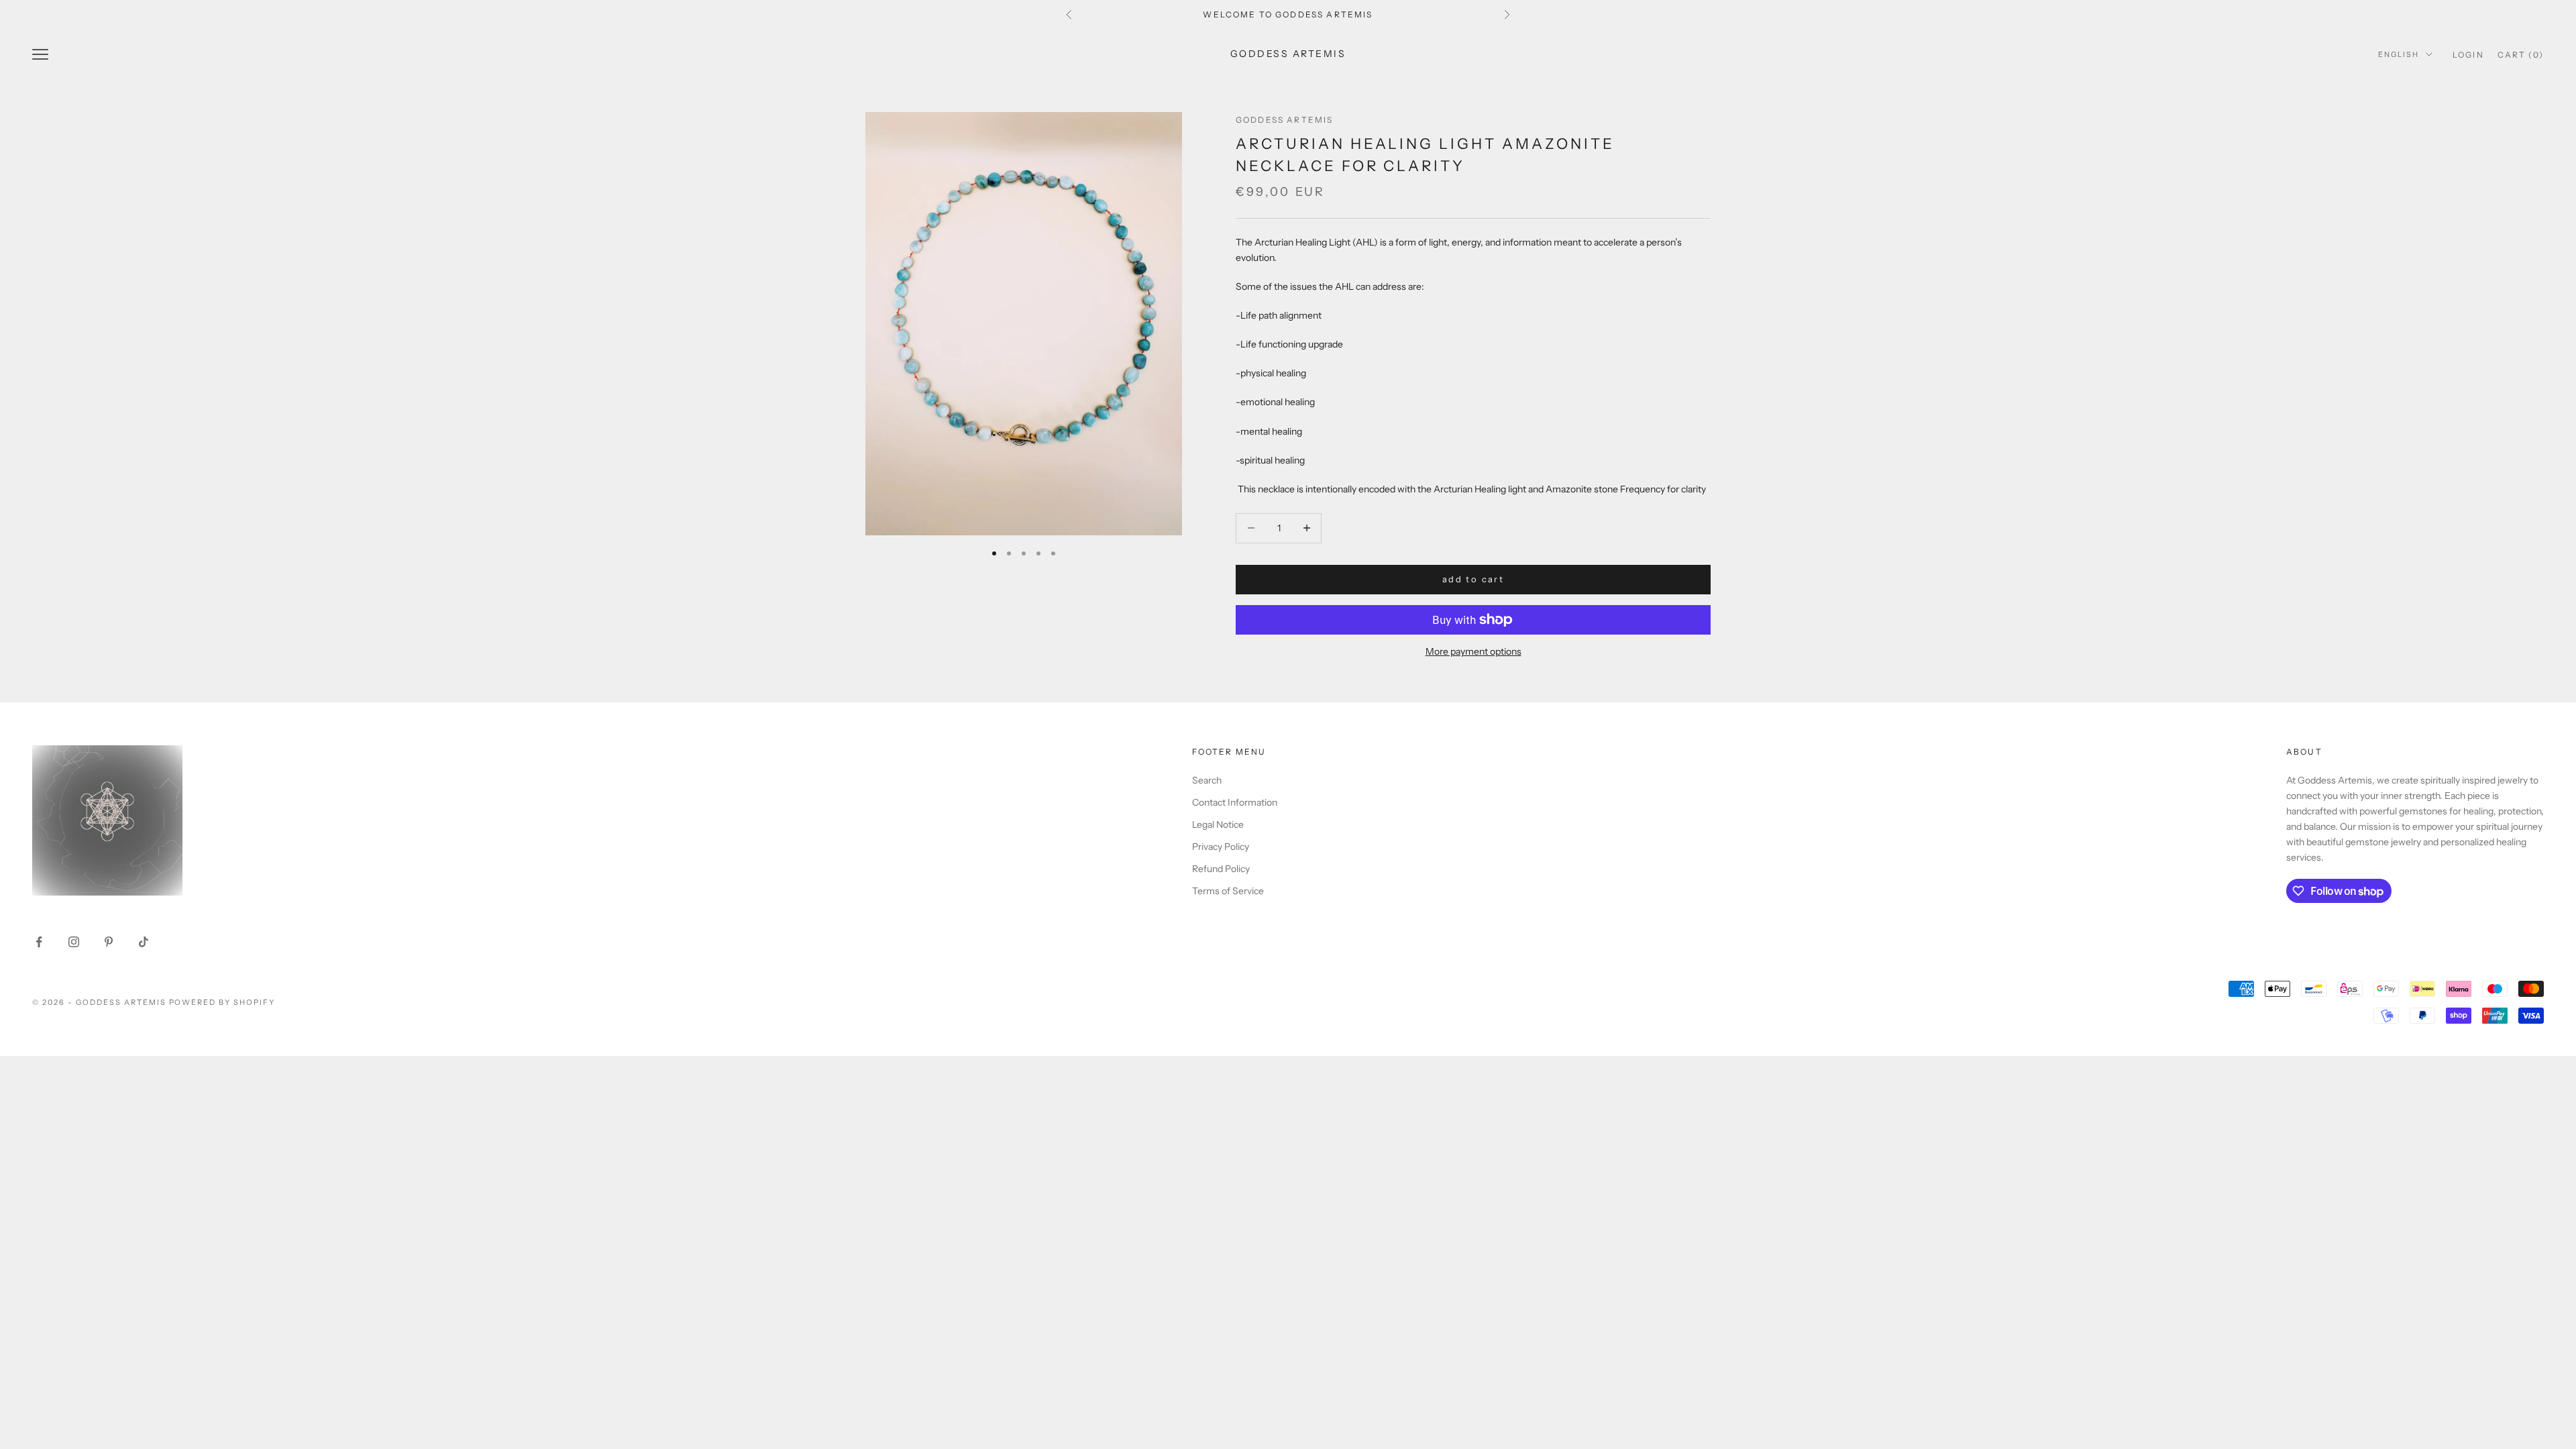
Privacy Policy (1221, 847)
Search (1207, 780)
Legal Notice (1218, 824)
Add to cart (1473, 579)
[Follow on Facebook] (39, 942)
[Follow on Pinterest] (109, 942)
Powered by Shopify (222, 1002)
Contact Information (1235, 802)
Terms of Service (1228, 891)
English (2399, 54)
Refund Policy (1221, 869)
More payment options (1473, 651)
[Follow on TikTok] (144, 942)
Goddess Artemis (1284, 120)
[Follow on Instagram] (74, 942)
